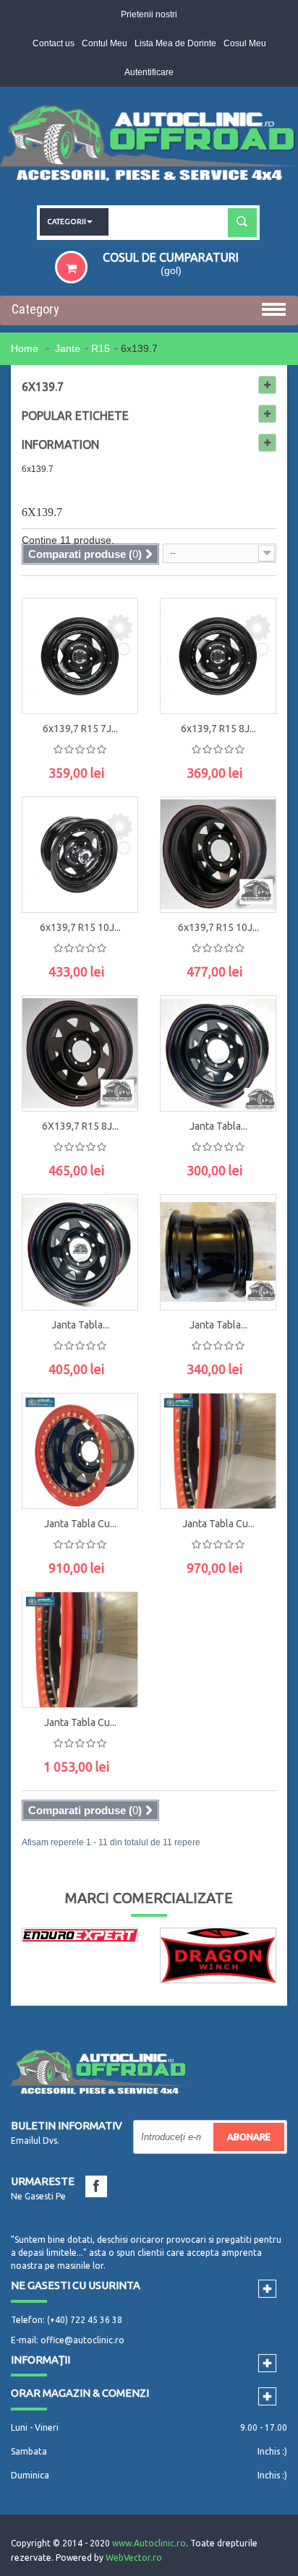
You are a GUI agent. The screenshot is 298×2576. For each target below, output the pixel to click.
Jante (68, 348)
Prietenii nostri (149, 14)
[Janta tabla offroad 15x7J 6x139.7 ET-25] (218, 1053)
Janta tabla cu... (80, 1524)
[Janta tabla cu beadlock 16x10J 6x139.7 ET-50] (80, 1650)
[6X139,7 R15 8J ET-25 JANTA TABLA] (80, 1053)
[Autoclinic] (149, 146)
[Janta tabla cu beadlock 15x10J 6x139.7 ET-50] (218, 1451)
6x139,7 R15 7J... (80, 729)
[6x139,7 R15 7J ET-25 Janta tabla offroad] (80, 656)
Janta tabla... (218, 1126)
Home (26, 348)
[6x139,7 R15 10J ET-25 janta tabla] (80, 855)
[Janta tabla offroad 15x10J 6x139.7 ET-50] (218, 1252)
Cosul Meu (245, 43)
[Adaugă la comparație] (112, 684)
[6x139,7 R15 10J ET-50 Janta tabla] (218, 855)
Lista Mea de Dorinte (175, 43)
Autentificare (149, 72)
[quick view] (112, 619)
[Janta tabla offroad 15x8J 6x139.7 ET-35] (80, 1252)
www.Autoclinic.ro (149, 2543)
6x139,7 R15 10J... (80, 927)
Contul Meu (105, 43)
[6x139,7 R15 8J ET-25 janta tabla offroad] (218, 656)
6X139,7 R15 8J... (80, 1126)
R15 (101, 348)
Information (60, 445)
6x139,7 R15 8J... (218, 729)
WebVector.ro (134, 2558)
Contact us (54, 43)
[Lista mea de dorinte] (112, 652)
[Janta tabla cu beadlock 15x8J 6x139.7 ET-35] (80, 1451)
